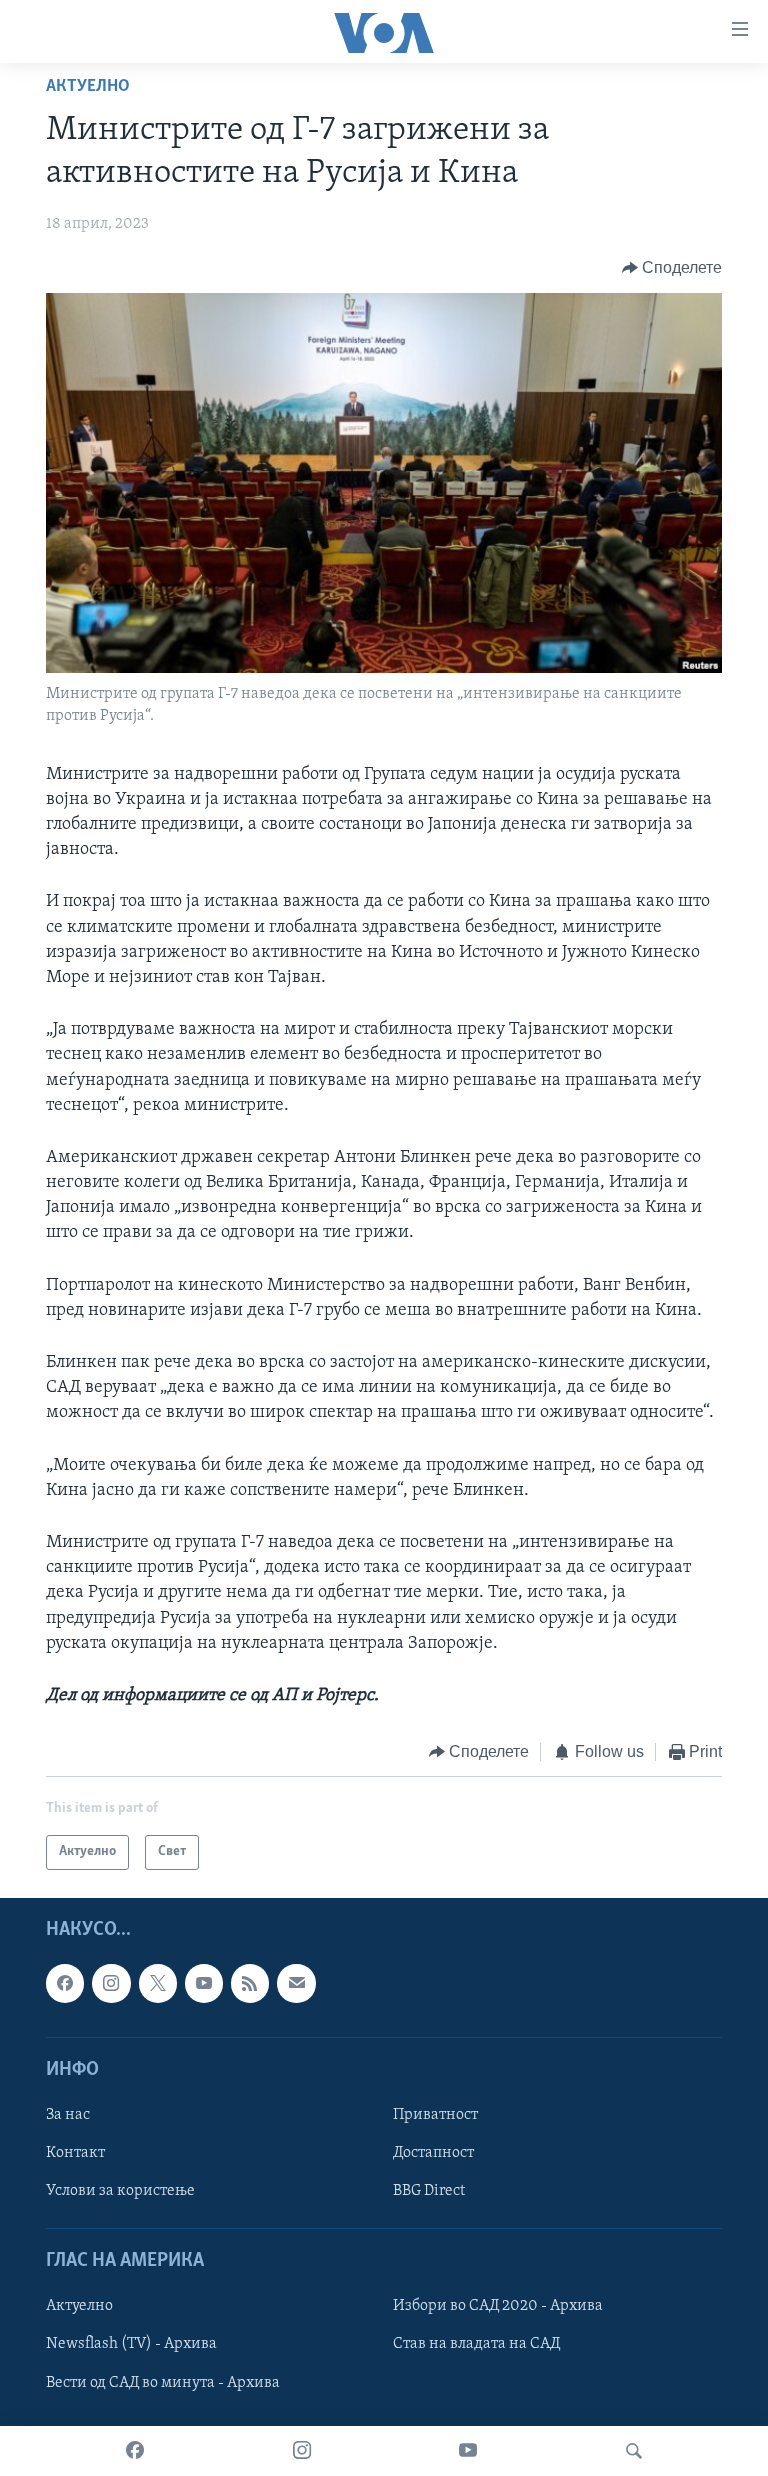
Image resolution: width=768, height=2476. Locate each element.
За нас (68, 2115)
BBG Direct (429, 2191)
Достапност (433, 2153)
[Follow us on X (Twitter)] (158, 1983)
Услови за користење (120, 2191)
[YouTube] (468, 2451)
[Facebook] (135, 2451)
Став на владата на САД (476, 2344)
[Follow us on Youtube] (204, 1983)
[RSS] (250, 1983)
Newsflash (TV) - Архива (131, 2344)
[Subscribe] (296, 1983)
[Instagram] (302, 2451)
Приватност (435, 2115)
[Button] (672, 268)
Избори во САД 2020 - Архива (498, 2306)
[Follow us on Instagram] (111, 1983)
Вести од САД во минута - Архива (163, 2382)
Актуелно (88, 87)
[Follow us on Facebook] (65, 1983)
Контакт (75, 2153)
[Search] (634, 2451)
